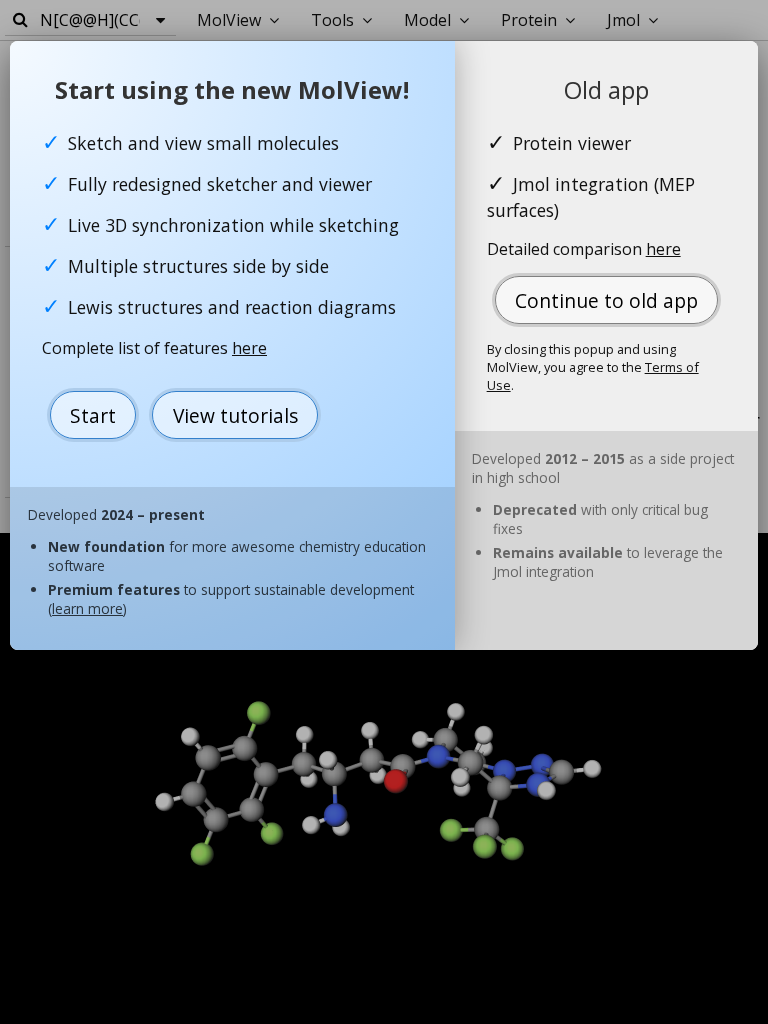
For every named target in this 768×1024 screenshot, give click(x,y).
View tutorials (235, 415)
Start (93, 415)
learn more (87, 608)
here (249, 348)
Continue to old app (606, 300)
